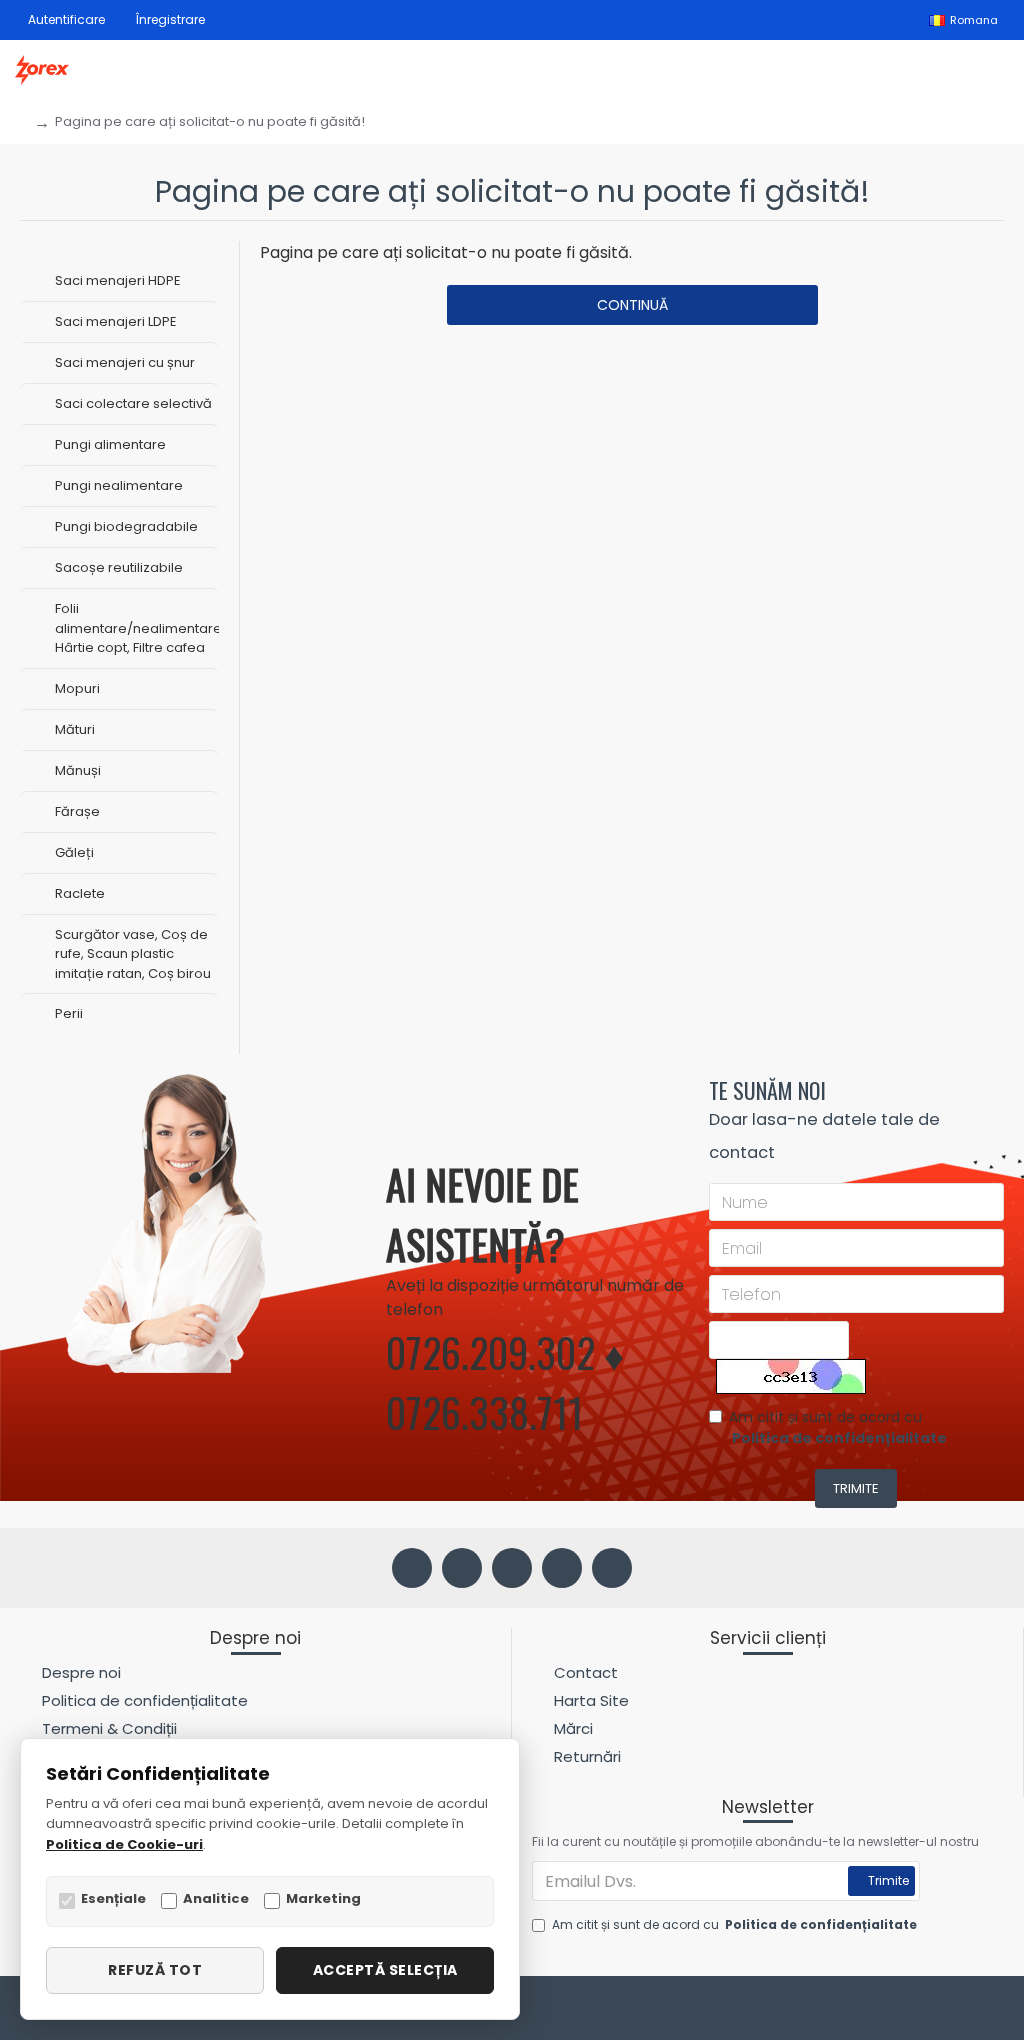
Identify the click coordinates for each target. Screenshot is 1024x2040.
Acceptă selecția (385, 1970)
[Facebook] (412, 1568)
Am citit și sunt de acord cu (838, 1427)
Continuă (632, 305)
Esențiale (113, 1898)
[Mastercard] (993, 2011)
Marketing (323, 1898)
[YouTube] (562, 1568)
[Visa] (955, 2011)
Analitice (216, 1898)
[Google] (612, 1568)
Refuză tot (155, 1970)
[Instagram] (462, 1568)
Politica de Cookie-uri (124, 1844)
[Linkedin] (512, 1568)
